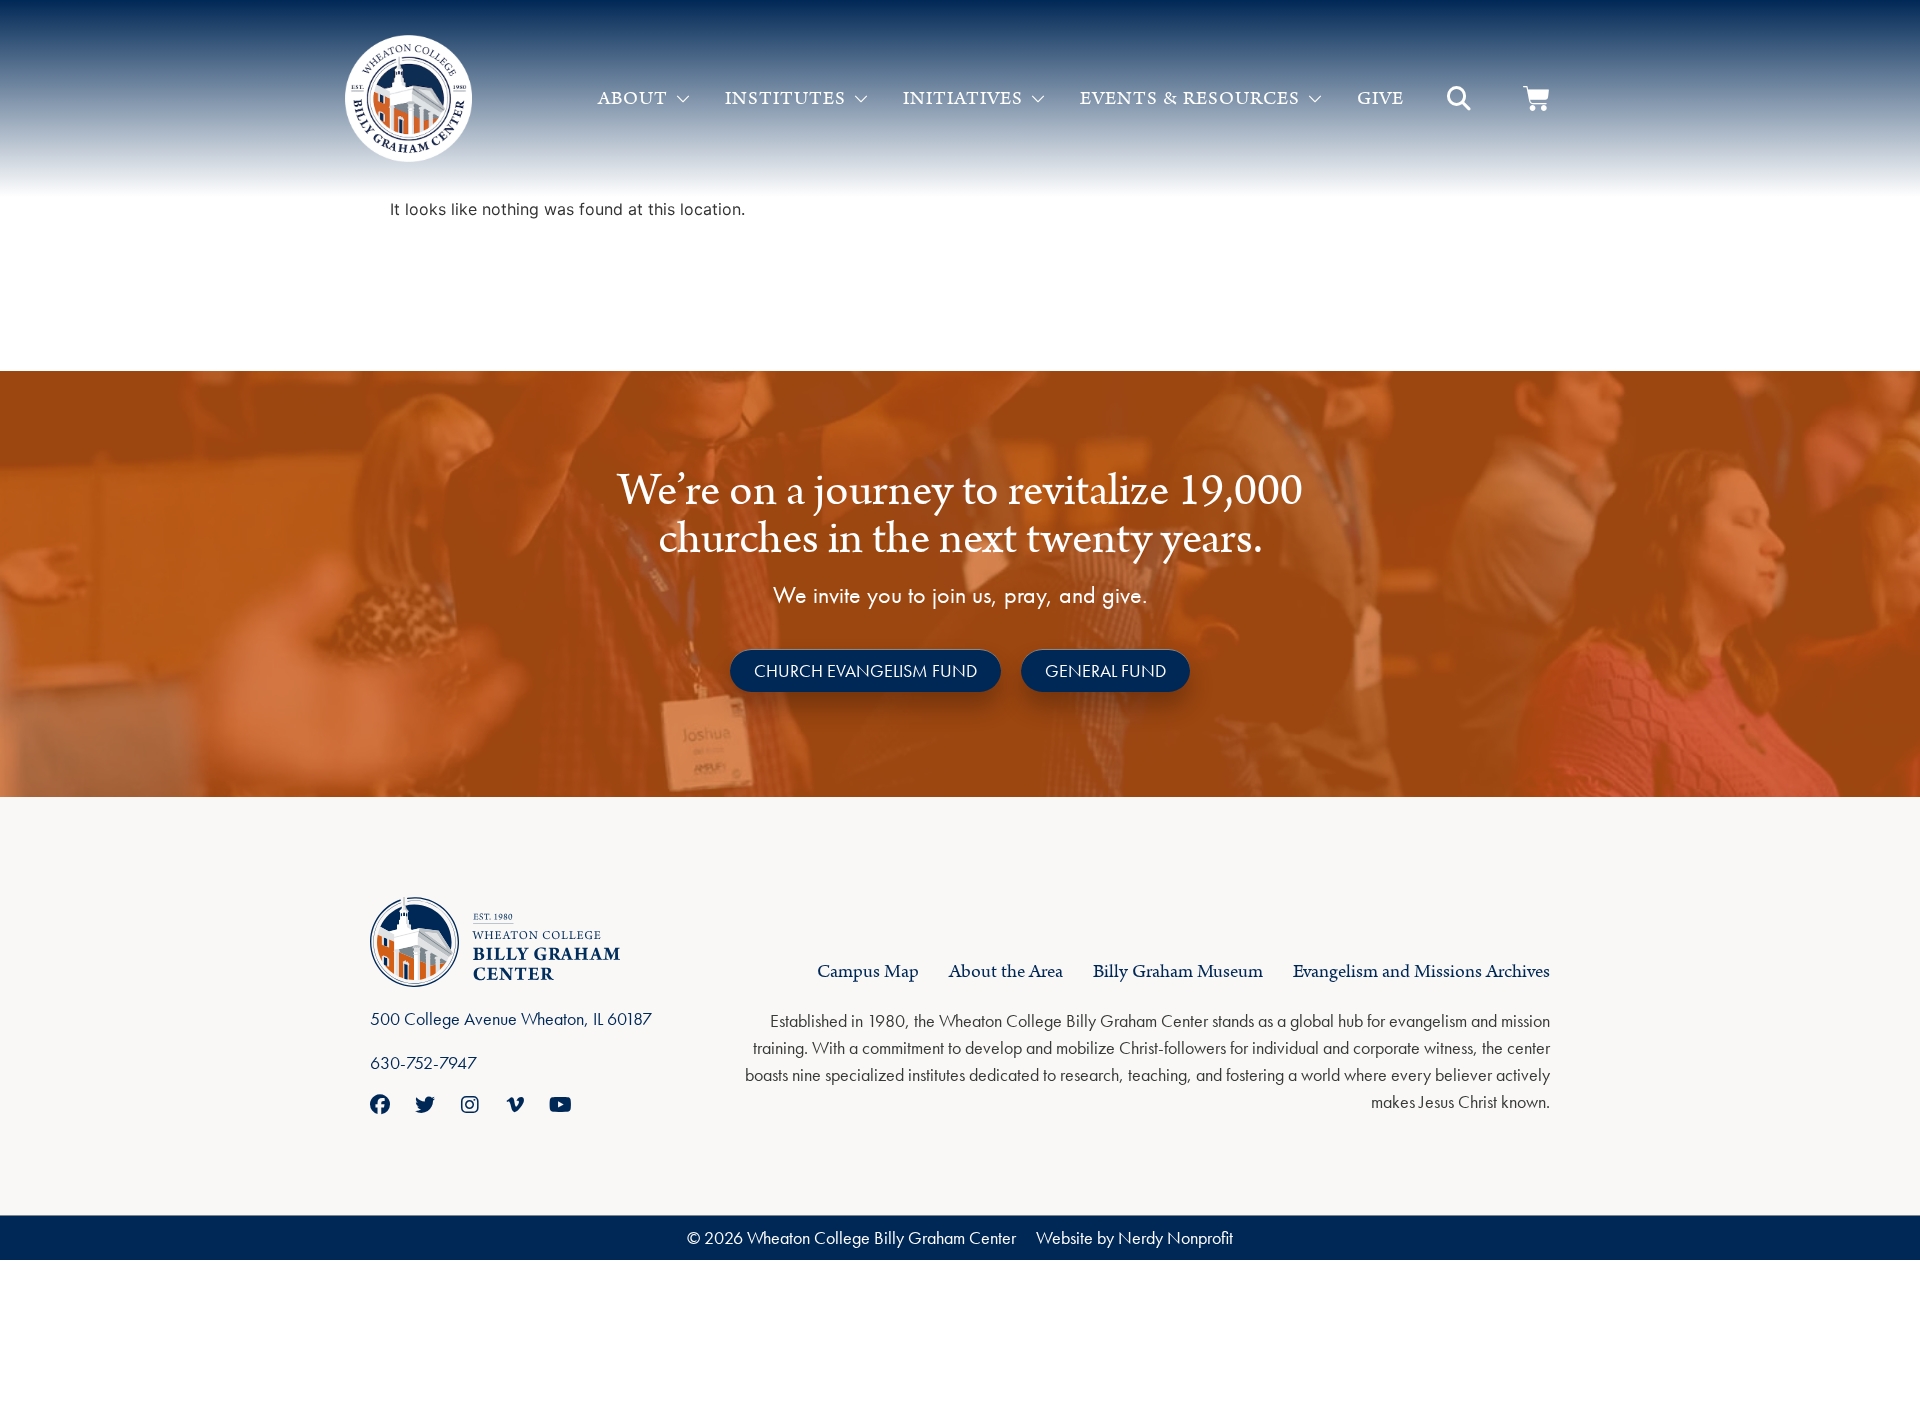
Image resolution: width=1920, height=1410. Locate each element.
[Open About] (683, 99)
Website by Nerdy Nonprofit (1134, 1237)
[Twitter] (425, 1105)
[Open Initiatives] (1038, 99)
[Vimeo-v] (515, 1105)
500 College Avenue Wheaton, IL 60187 (511, 1018)
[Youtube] (560, 1105)
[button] (1459, 99)
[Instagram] (470, 1105)
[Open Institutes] (861, 99)
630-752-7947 (423, 1062)
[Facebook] (380, 1105)
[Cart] (1536, 98)
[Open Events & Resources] (1315, 99)
